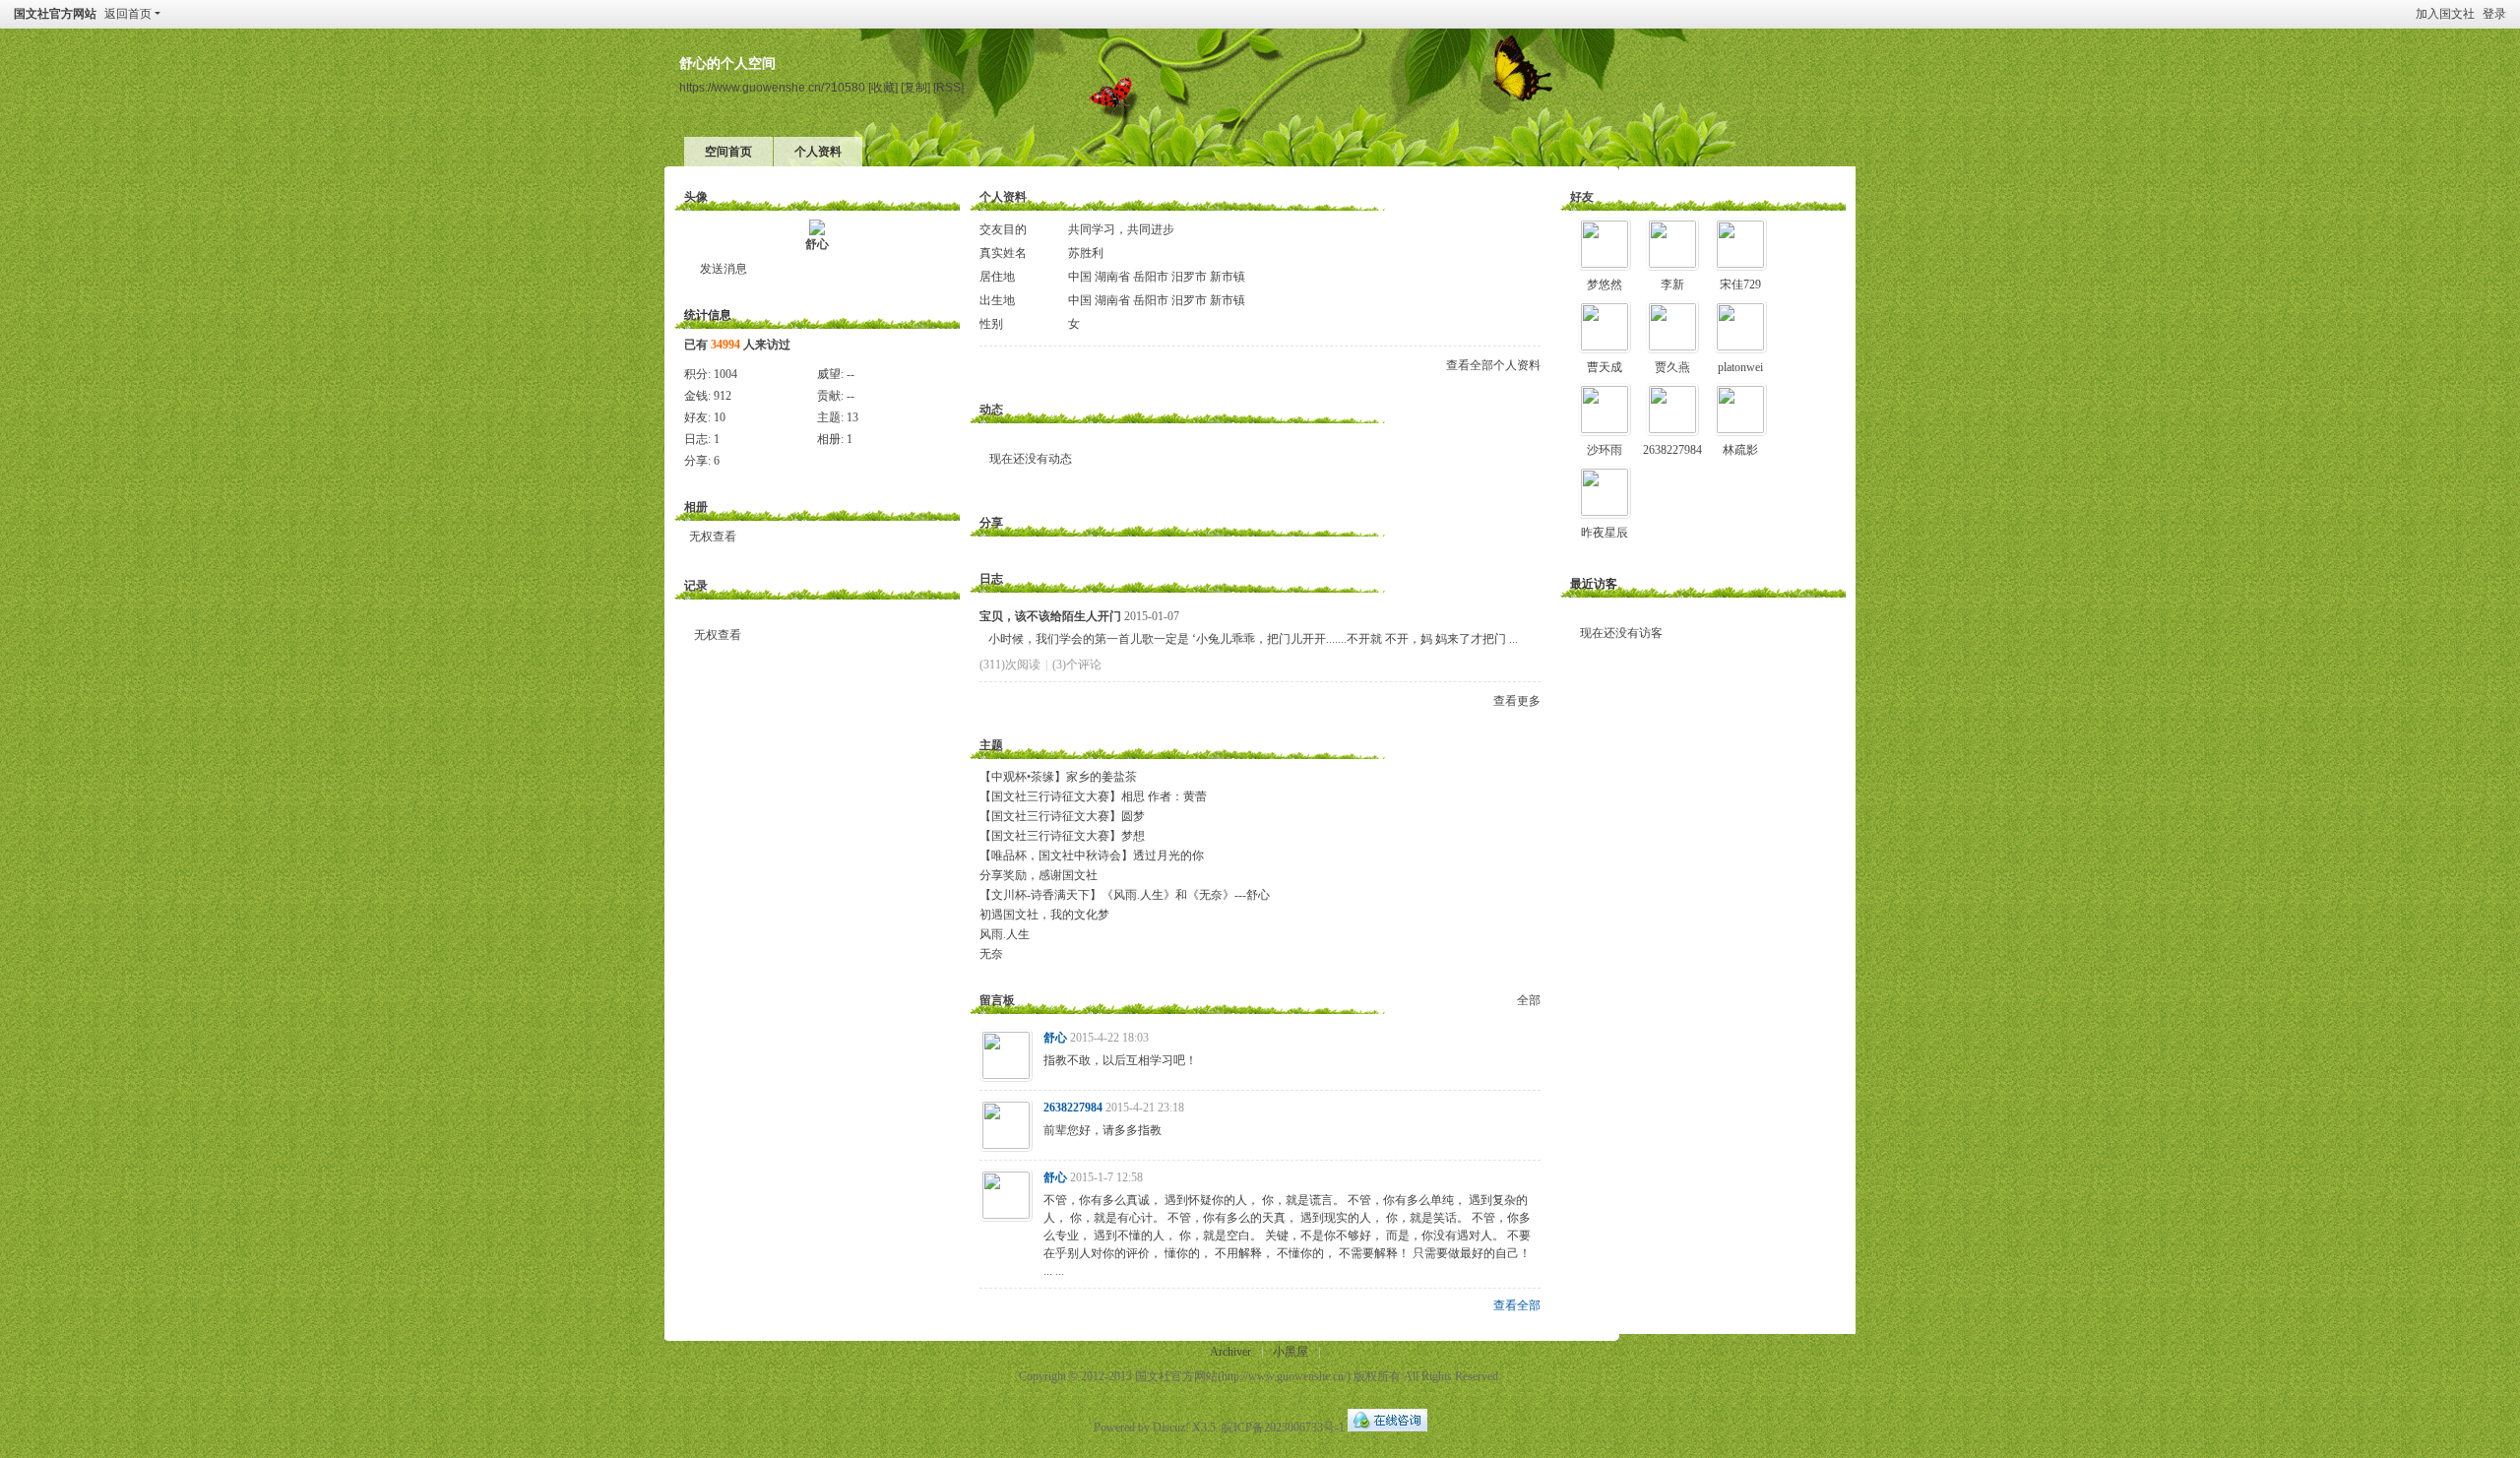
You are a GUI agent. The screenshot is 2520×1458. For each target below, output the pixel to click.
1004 (725, 374)
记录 (696, 586)
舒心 (817, 244)
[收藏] (883, 87)
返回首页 (128, 14)
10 (720, 417)
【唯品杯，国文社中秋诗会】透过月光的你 (1092, 856)
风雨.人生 (1005, 934)
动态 (991, 410)
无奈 (991, 954)
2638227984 (1073, 1108)
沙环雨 (1605, 450)
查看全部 (1517, 1305)
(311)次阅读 (1010, 665)
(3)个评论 (1077, 665)
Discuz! (1171, 1427)
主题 (991, 745)
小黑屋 (1291, 1352)
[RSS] (948, 87)
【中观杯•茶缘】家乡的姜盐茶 (1058, 777)
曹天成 (1605, 367)
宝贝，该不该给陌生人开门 (1050, 616)
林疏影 (1740, 450)
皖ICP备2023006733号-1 (1283, 1427)
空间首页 (728, 152)
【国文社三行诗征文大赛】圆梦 (1062, 816)
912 (723, 396)
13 (852, 417)
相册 (696, 507)
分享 (991, 523)
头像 (696, 197)
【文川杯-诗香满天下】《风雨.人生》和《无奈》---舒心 (1125, 895)
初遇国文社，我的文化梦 (1044, 915)
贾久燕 (1672, 367)
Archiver (1230, 1352)
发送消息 (724, 269)
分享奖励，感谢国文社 (1039, 875)
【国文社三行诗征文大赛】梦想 (1062, 836)
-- (850, 374)
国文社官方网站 (55, 14)
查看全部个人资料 (1493, 365)
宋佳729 (1740, 285)
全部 (1529, 1000)
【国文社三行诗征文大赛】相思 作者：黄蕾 (1093, 796)
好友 (1582, 197)
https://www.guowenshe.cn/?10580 (772, 87)
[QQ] (1387, 1427)
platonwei (1740, 367)
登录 (2494, 14)
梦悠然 (1605, 285)
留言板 (997, 1000)
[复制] (915, 87)
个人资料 (818, 152)
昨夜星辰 (1605, 533)
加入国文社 (2445, 14)
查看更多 (1517, 701)
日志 (991, 579)
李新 (1672, 285)
